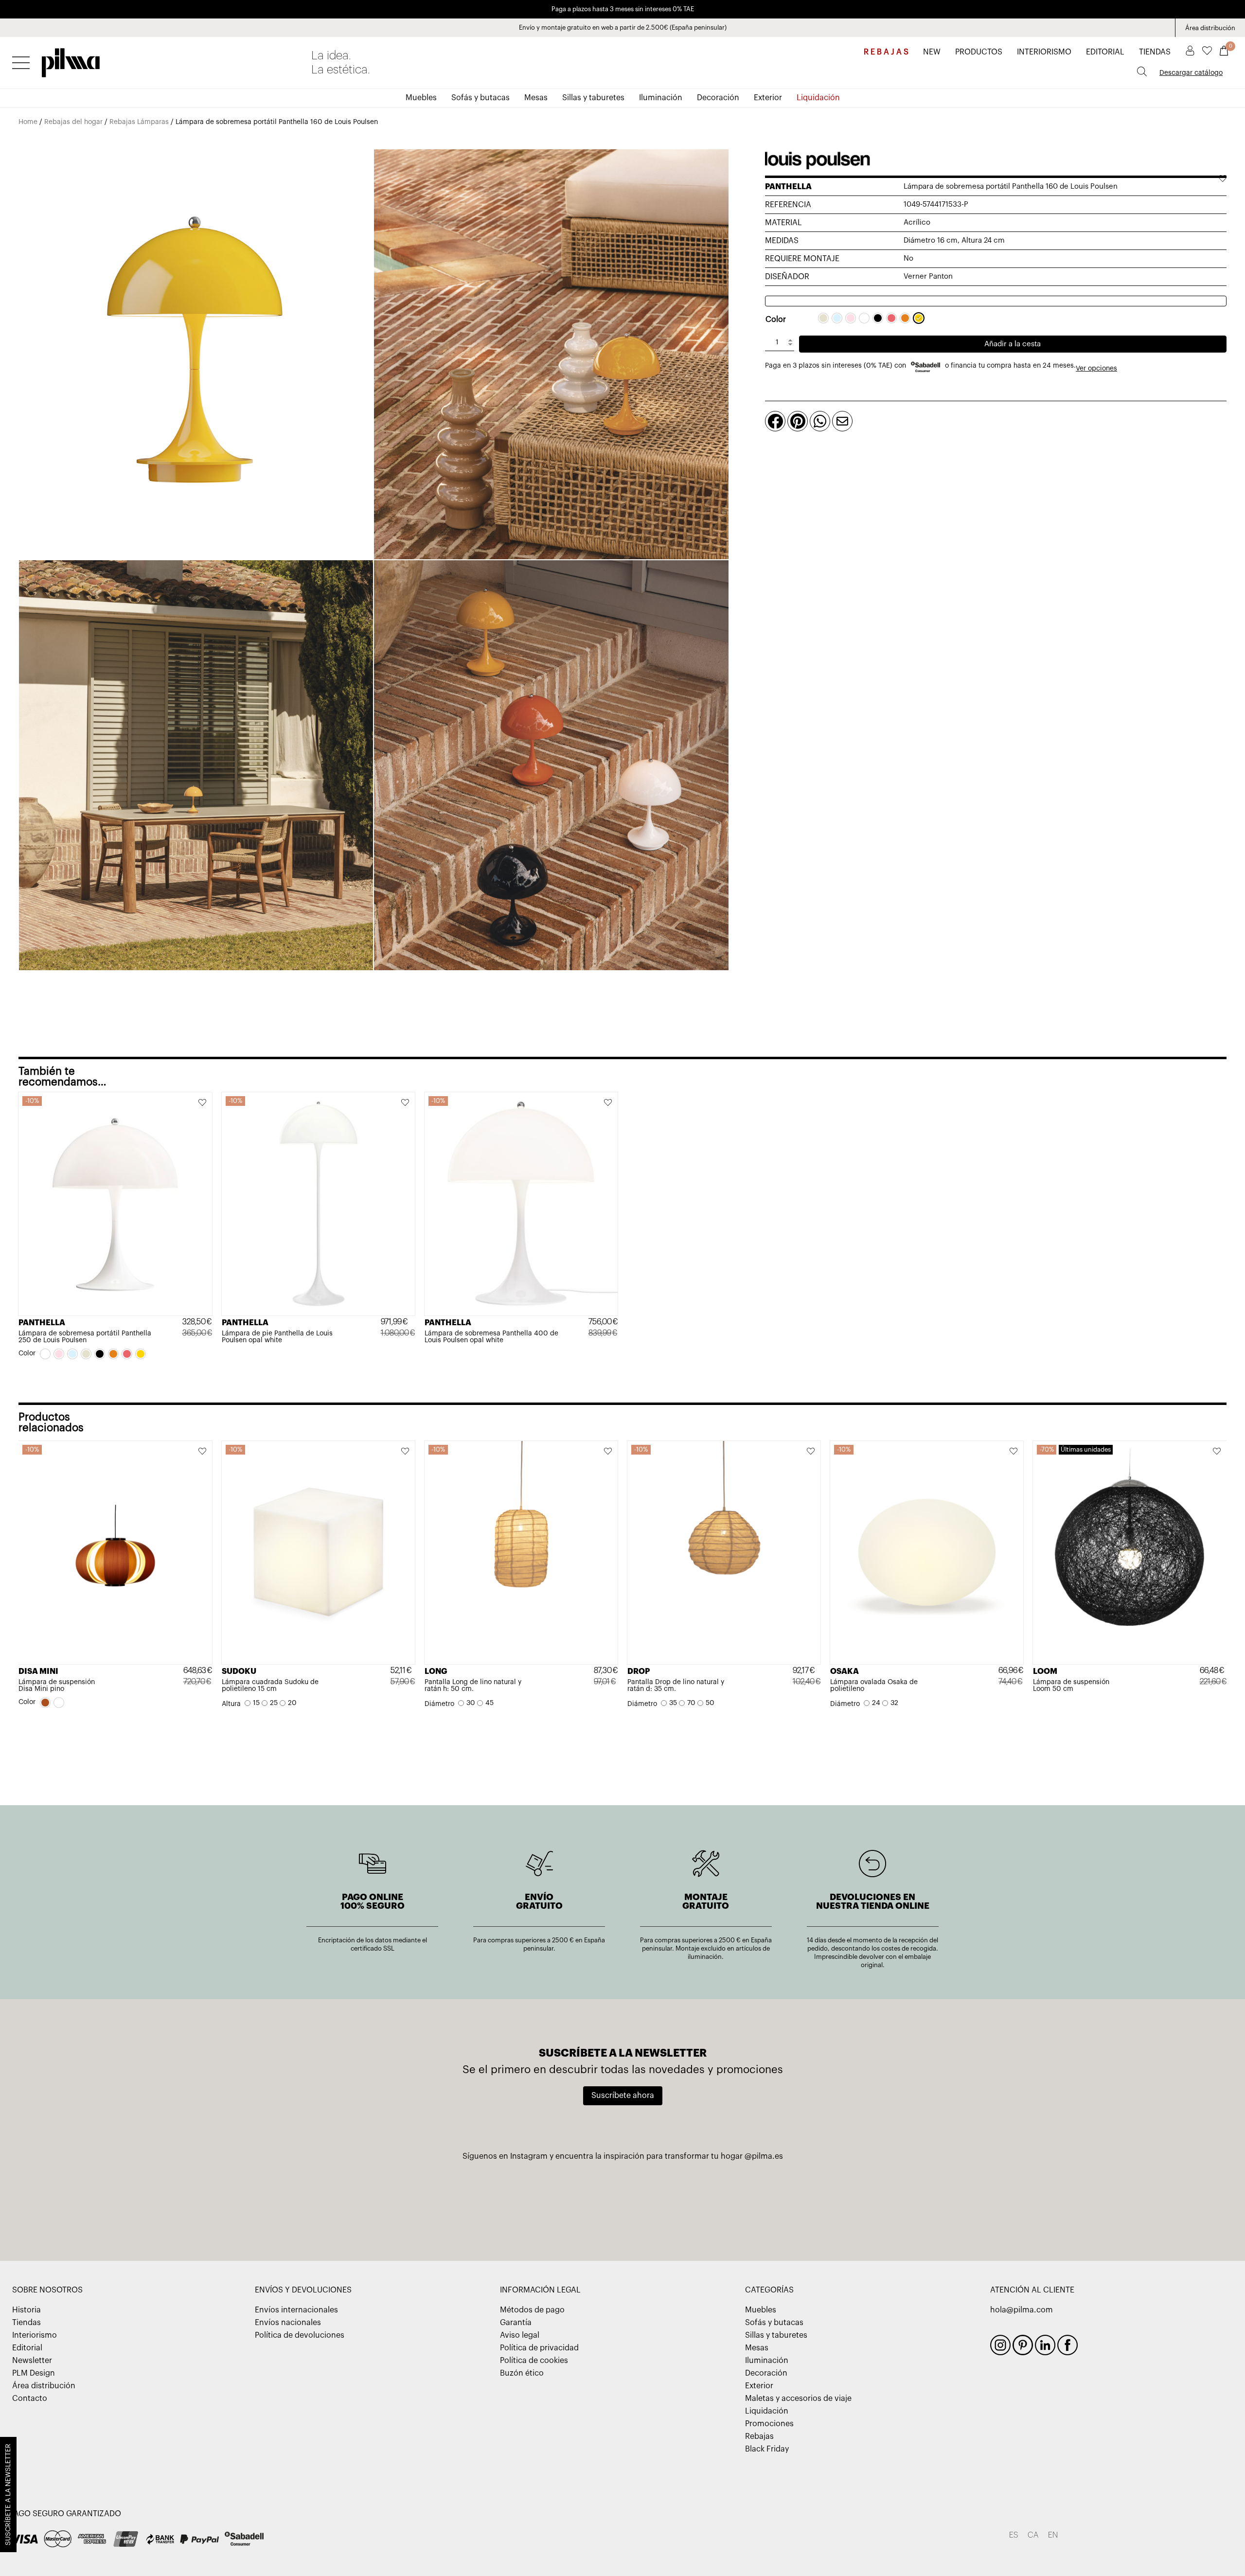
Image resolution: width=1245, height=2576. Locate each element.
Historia (27, 2310)
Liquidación (818, 98)
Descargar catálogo (1191, 73)
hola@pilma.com (1022, 2310)
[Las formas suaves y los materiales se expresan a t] (877, 2202)
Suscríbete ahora (623, 2096)
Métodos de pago (532, 2310)
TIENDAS (1155, 52)
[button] (203, 1103)
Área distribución (1210, 28)
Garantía (516, 2323)
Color (776, 320)
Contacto (30, 2398)
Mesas (536, 98)
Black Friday (767, 2449)
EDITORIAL (1105, 52)
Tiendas (27, 2323)
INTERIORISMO (1044, 52)
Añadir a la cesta (1013, 344)
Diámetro (439, 1704)
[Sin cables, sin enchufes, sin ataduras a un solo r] (750, 2202)
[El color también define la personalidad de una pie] (368, 2202)
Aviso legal (520, 2335)
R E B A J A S (886, 52)
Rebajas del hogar (73, 122)
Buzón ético (522, 2373)
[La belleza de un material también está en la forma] (622, 2202)
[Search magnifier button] (1142, 71)
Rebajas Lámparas (139, 122)
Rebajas (759, 2436)
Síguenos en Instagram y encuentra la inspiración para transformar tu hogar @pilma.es (623, 2156)
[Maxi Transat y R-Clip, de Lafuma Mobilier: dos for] (496, 2202)
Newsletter (32, 2361)
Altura (231, 1704)
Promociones (769, 2424)
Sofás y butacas (480, 98)
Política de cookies (534, 2361)
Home (28, 122)
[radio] (823, 318)
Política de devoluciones (300, 2335)
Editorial (27, 2348)
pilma (71, 60)
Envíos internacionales (296, 2310)
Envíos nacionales (288, 2323)
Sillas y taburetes (593, 98)
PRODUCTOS (979, 52)
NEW (932, 52)
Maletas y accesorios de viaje (798, 2398)
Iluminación (661, 98)
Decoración (718, 98)
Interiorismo (35, 2335)
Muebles (421, 98)
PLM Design (34, 2373)
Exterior (768, 98)
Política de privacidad (539, 2348)
